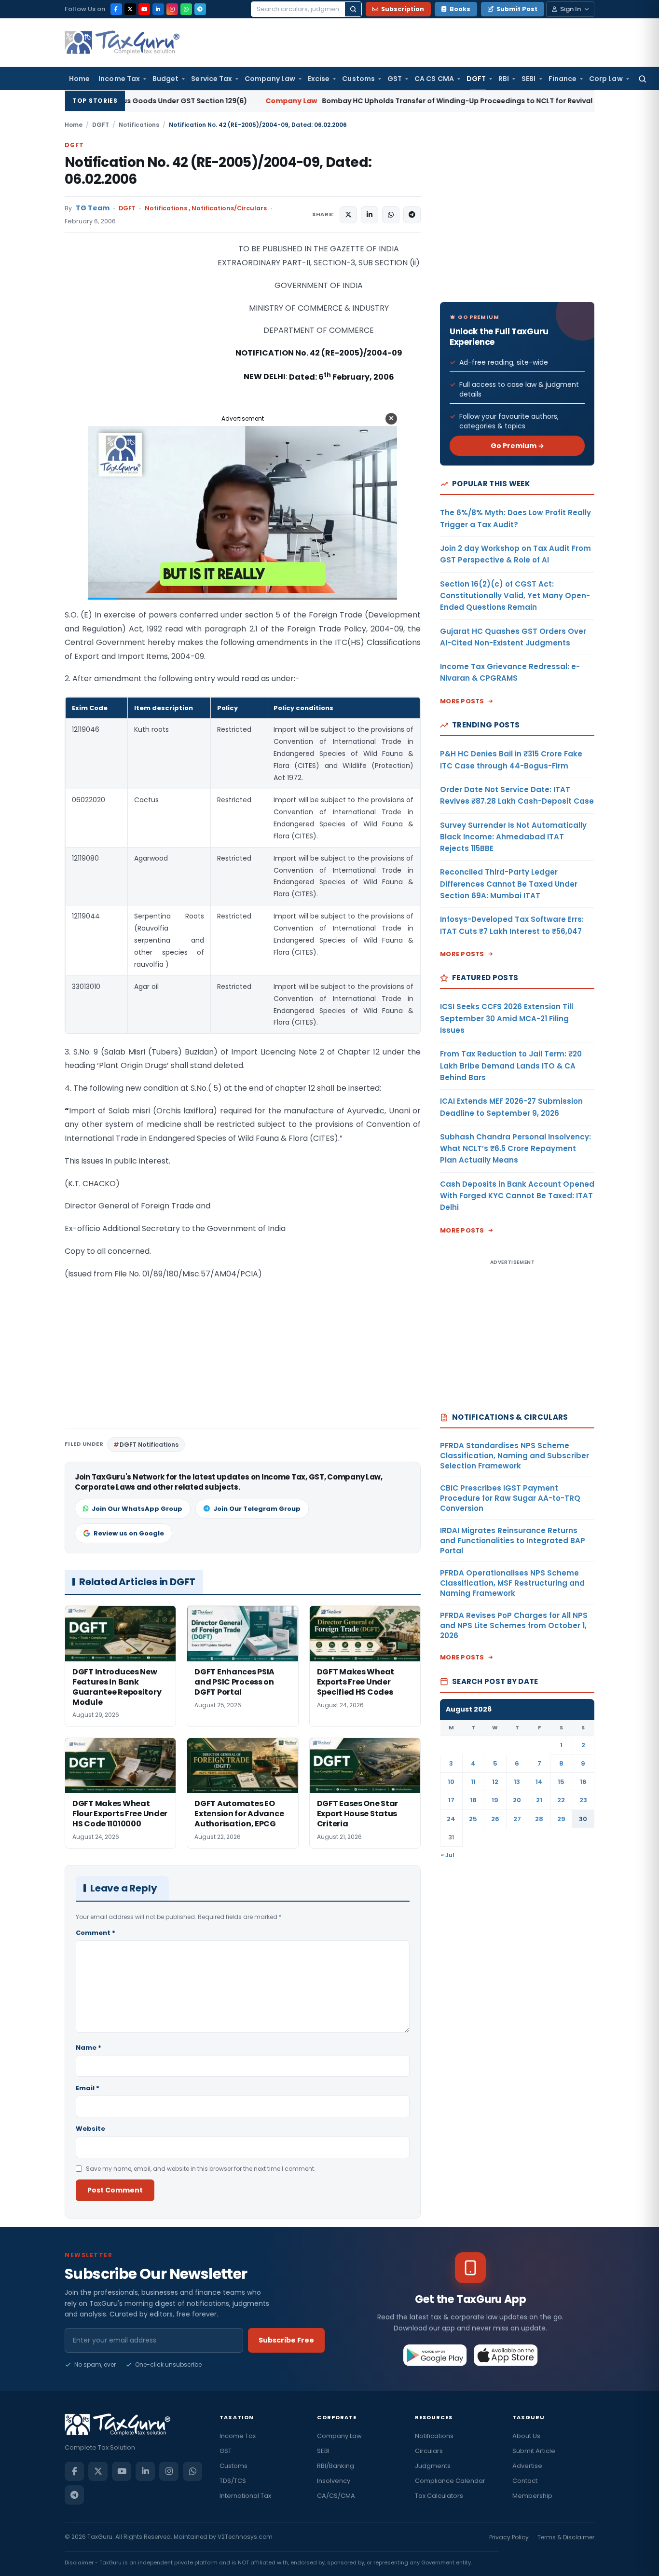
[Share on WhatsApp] (391, 215)
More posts (462, 701)
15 (561, 1782)
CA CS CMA (434, 79)
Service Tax (212, 79)
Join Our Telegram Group (257, 1509)
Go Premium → (517, 446)
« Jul (448, 1855)
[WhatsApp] (186, 9)
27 (517, 1819)
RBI (504, 79)
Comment (96, 1933)
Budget (165, 79)
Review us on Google (129, 1533)
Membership (532, 2496)
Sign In (570, 9)
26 (495, 1819)
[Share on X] (348, 215)
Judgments (433, 2466)
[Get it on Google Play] (435, 2355)
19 (495, 1800)
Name (89, 2048)
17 (451, 1800)
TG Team (93, 208)
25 (473, 1819)
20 (517, 1800)
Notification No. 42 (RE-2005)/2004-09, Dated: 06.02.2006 (218, 171)
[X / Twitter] (130, 9)
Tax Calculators (439, 2496)
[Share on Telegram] (412, 215)
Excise (319, 79)
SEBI (529, 79)
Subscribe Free (286, 2340)
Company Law (270, 79)
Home (79, 79)
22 (561, 1800)
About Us (526, 2436)
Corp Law (606, 79)
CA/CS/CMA (336, 2496)
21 (539, 1800)
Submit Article (534, 2451)
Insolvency (334, 2481)
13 (517, 1782)
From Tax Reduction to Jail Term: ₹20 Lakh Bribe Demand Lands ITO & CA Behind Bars (511, 1066)
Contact (525, 2481)
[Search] (353, 9)
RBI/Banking (336, 2466)
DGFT (476, 79)
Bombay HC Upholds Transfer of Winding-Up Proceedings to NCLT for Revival (317, 101)
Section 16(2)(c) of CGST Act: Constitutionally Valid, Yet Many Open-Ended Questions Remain (515, 596)
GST (395, 79)
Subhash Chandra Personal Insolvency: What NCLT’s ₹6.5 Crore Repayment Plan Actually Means (515, 1149)
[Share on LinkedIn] (370, 215)
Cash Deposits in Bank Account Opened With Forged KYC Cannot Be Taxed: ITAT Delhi (517, 1196)
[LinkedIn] (158, 9)
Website (90, 2129)
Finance (563, 79)
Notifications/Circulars (229, 208)
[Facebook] (116, 9)
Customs (358, 79)
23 (583, 1800)
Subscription (403, 9)
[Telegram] (200, 9)
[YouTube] (144, 9)
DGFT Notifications (149, 1445)
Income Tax (119, 79)
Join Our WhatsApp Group (137, 1509)
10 (451, 1782)
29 (561, 1819)
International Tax (245, 2496)
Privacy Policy (509, 2537)
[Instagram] (172, 9)
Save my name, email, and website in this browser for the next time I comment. (201, 2169)
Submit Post (517, 9)
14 (539, 1782)
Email (88, 2088)
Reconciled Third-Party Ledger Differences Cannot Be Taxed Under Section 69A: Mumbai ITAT (509, 884)
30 (583, 1819)
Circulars (429, 2451)
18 (473, 1800)
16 (583, 1782)
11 (473, 1782)
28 (539, 1819)
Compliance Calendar (450, 2481)
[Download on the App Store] (506, 2355)
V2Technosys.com (245, 2537)
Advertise (527, 2466)
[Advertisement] (137, 339)
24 (451, 1819)
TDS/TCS (233, 2481)
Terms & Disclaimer (566, 2537)
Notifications (139, 125)
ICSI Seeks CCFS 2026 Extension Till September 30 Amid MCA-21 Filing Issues (507, 1018)
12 (495, 1782)
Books (460, 9)
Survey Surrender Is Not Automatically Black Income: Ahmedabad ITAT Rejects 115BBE (513, 837)
